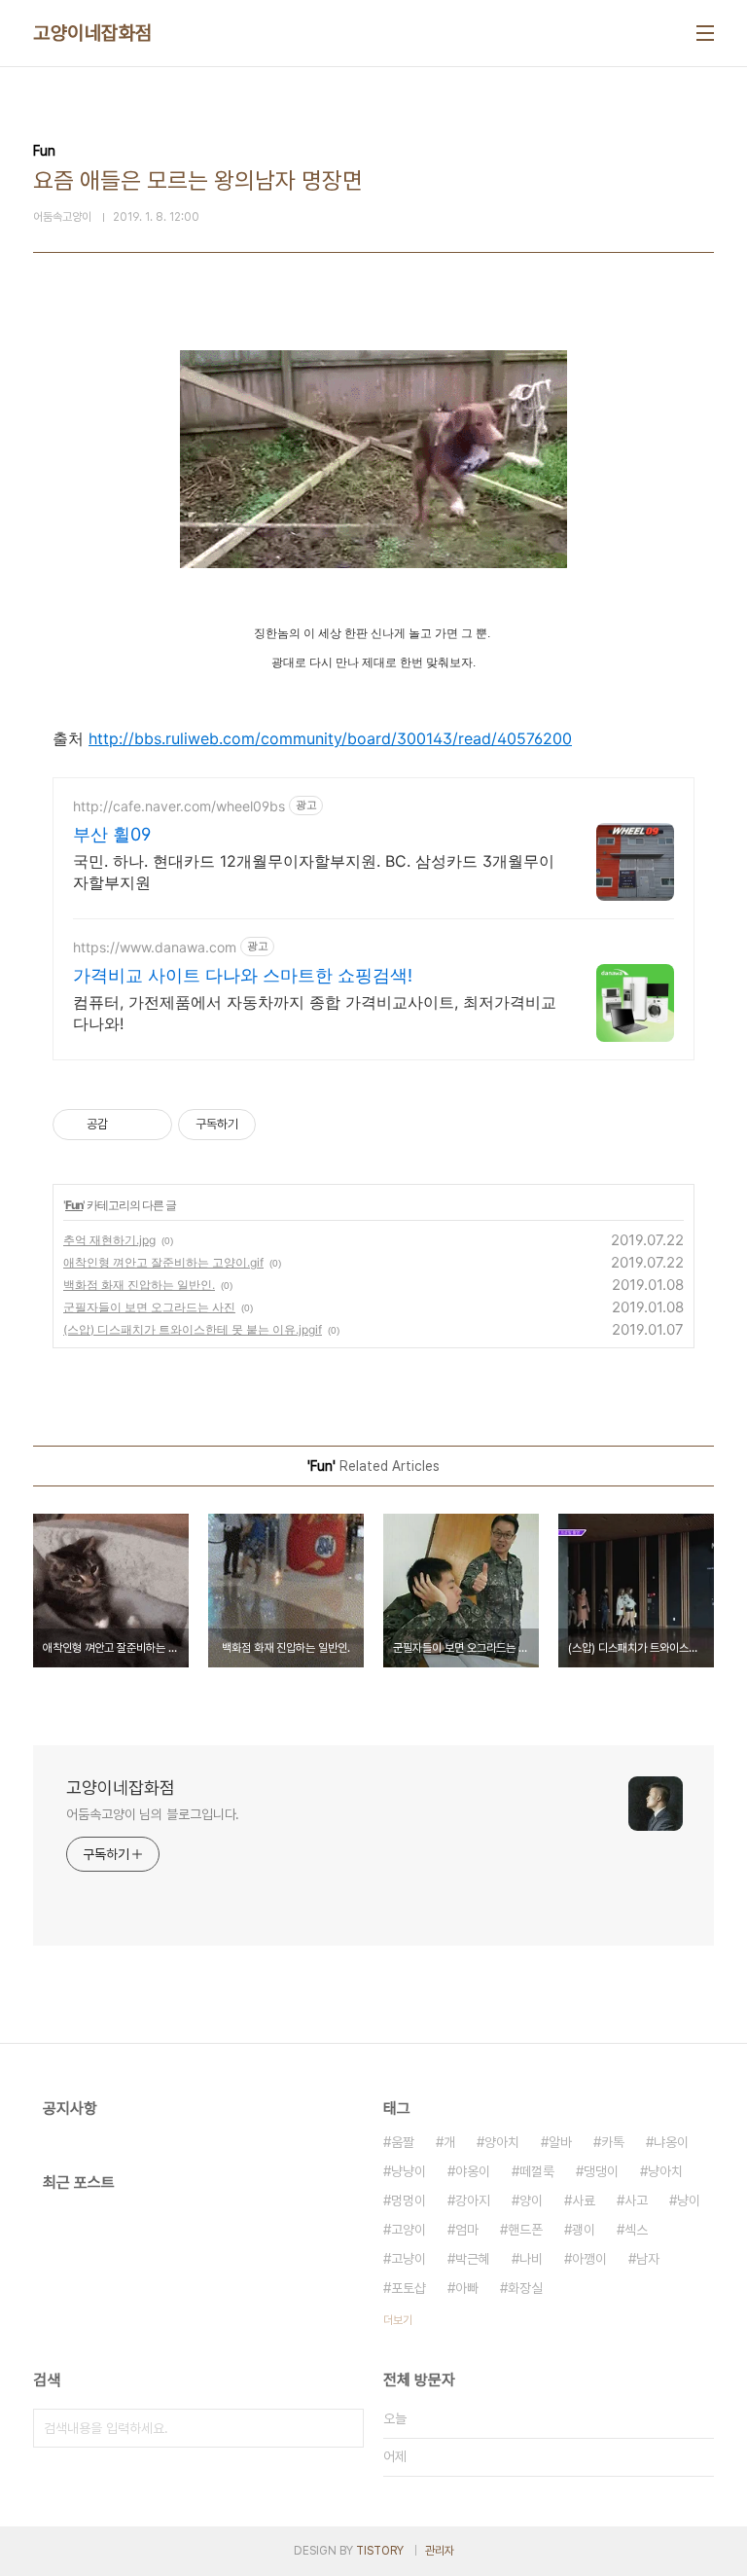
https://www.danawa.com (155, 947)
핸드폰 (525, 2230)
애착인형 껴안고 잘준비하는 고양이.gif (163, 1262)
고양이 (409, 2230)
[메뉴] (705, 33)
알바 (560, 2142)
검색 (344, 2428)
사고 (636, 2200)
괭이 (584, 2230)
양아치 (502, 2142)
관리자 (440, 2551)
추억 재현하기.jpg (109, 1240)
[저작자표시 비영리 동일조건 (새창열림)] (282, 1125)
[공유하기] (126, 1125)
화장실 (525, 2288)
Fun (74, 1205)
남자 (648, 2259)
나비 (531, 2259)
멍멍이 (409, 2200)
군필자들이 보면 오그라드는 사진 (149, 1307)
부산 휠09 (112, 834)
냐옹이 (671, 2142)
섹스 (636, 2230)
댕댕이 (601, 2171)
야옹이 (473, 2171)
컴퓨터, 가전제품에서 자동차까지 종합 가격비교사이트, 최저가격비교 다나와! (315, 1013)
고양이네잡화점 (93, 33)
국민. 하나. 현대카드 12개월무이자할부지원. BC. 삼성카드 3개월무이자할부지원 (314, 872)
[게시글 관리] (150, 1125)
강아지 (473, 2200)
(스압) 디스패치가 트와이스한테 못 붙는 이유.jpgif (193, 1329)
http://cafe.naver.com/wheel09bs (179, 806)
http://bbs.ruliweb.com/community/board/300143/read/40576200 (330, 738)
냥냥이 (409, 2171)
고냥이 (409, 2259)
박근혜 (473, 2259)
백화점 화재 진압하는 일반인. (139, 1285)
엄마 (467, 2230)
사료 (584, 2200)
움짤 (403, 2142)
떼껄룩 (537, 2171)
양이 (531, 2200)
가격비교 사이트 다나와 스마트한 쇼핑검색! (243, 975)
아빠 (467, 2288)
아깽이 (589, 2259)
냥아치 (665, 2171)
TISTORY (380, 2551)
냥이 (689, 2200)
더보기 (398, 2320)
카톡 (613, 2142)
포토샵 (409, 2288)
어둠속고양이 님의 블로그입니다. (153, 1814)
